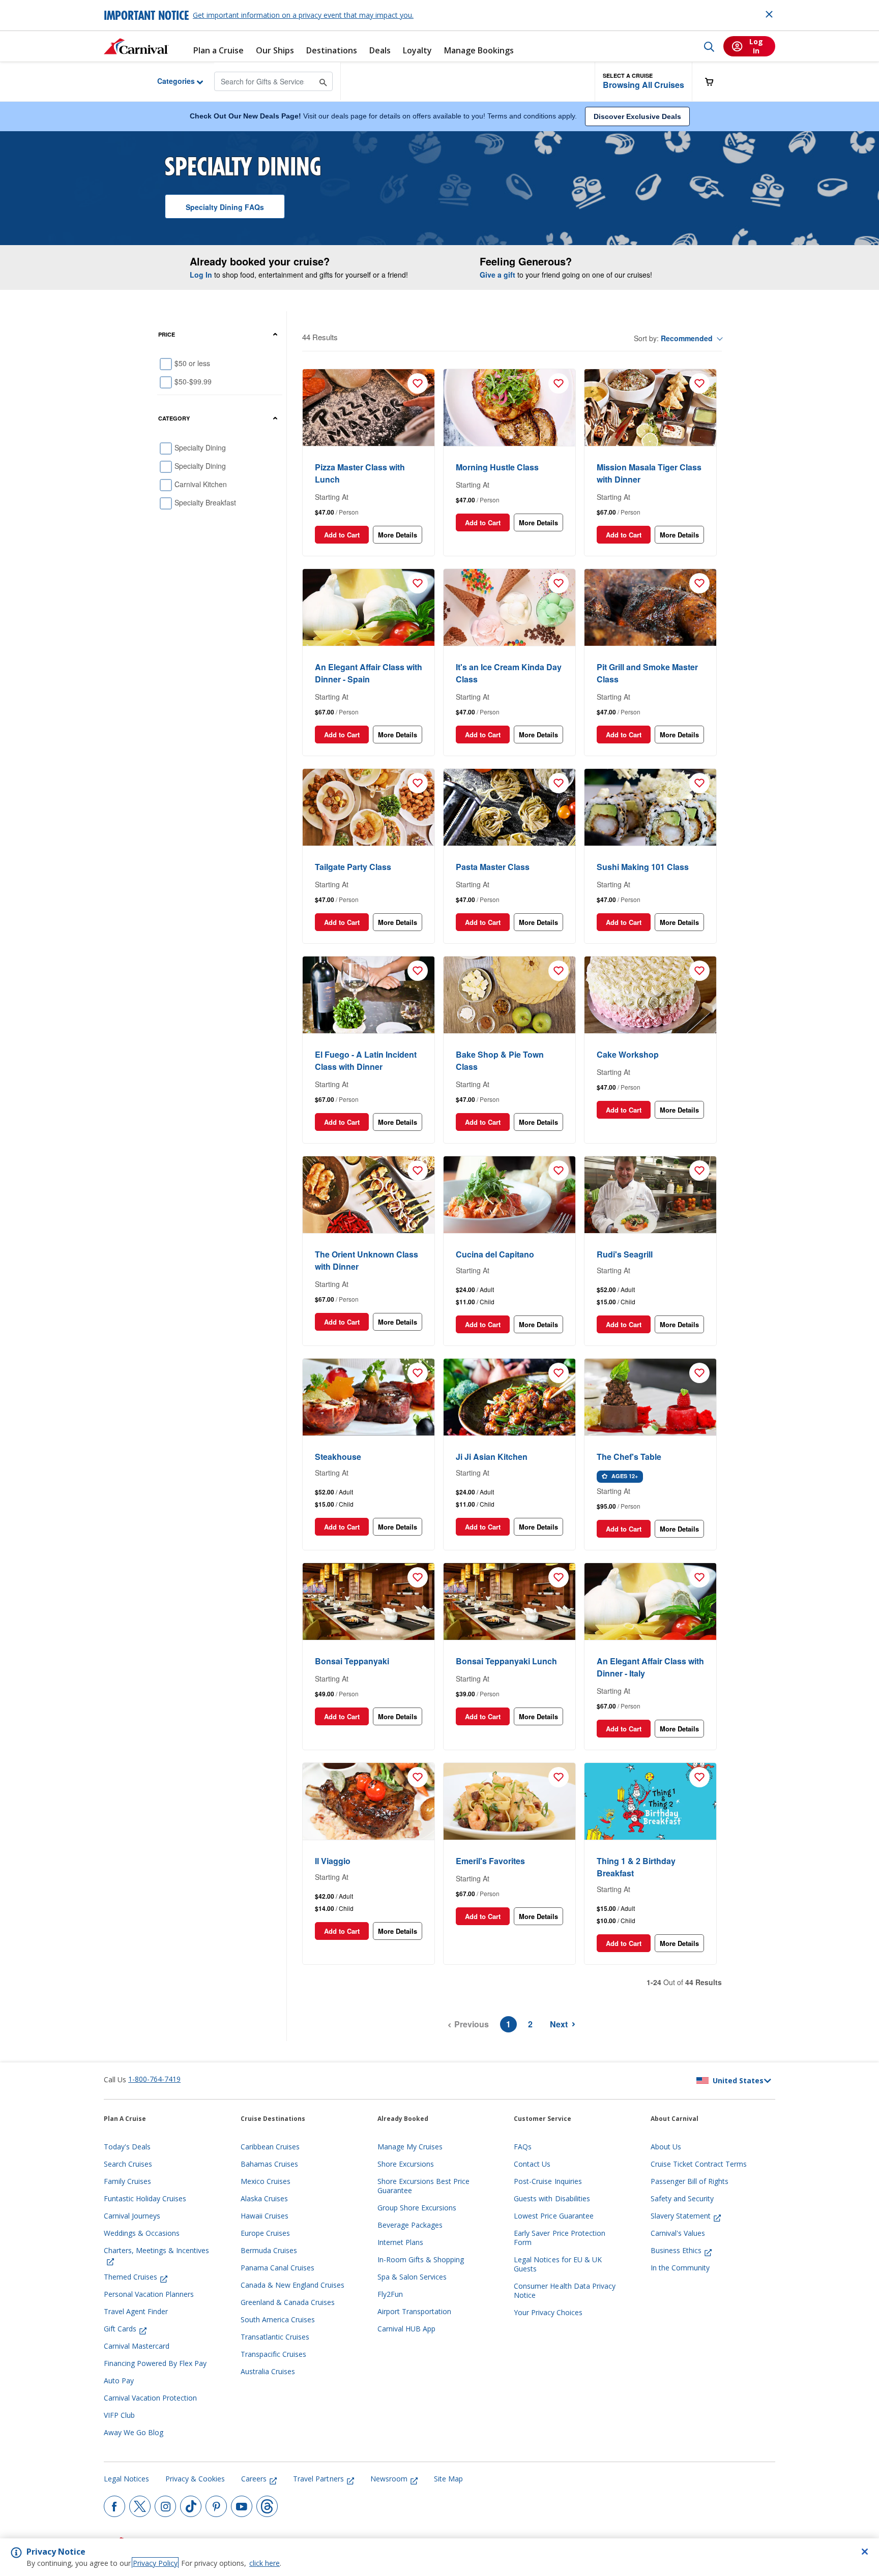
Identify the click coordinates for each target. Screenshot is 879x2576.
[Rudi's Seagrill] (650, 1195)
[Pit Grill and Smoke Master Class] (650, 608)
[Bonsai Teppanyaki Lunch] (509, 1602)
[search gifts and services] (323, 81)
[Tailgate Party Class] (369, 807)
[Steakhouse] (369, 1397)
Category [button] (174, 418)
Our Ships (275, 51)
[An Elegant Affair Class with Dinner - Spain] (369, 608)
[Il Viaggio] (369, 1802)
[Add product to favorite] (418, 383)
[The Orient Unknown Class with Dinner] (369, 1195)
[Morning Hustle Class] (509, 408)
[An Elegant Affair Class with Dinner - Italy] (650, 1602)
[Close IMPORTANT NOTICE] (769, 14)
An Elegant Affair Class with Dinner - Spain (369, 673)
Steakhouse (338, 1457)
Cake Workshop (628, 1054)
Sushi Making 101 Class (643, 867)
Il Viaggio (333, 1861)
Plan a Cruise (218, 51)
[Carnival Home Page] (136, 46)
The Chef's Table (629, 1457)
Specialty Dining (225, 207)
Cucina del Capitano (495, 1254)
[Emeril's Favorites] (509, 1802)
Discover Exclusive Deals (637, 116)
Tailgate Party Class (353, 867)
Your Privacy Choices (548, 2313)
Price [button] (167, 334)
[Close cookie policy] (865, 2552)
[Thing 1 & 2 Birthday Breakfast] (650, 1802)
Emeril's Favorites (490, 1861)
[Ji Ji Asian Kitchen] (509, 1397)
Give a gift (497, 275)
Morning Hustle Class (497, 467)
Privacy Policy (155, 2563)
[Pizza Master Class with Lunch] (369, 408)
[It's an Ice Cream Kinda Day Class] (509, 608)
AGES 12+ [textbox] (624, 1476)
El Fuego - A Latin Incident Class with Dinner (366, 1060)
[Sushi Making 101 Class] (650, 807)
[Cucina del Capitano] (509, 1195)
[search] (709, 46)
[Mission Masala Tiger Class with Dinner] (650, 408)
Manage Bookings (479, 51)
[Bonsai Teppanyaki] (369, 1602)
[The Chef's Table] (650, 1397)
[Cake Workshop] (650, 995)
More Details (398, 535)
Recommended (687, 338)
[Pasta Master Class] (509, 807)
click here (265, 2563)
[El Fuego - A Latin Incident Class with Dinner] (369, 995)
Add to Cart (342, 535)
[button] (643, 82)
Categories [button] (168, 81)
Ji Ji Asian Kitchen (492, 1457)
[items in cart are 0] (715, 82)
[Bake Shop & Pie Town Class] (509, 995)
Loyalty (417, 51)
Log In (201, 275)
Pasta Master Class (493, 867)
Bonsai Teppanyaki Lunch (506, 1661)
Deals (380, 51)
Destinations (332, 51)
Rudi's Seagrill (625, 1254)
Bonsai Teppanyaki (352, 1661)
